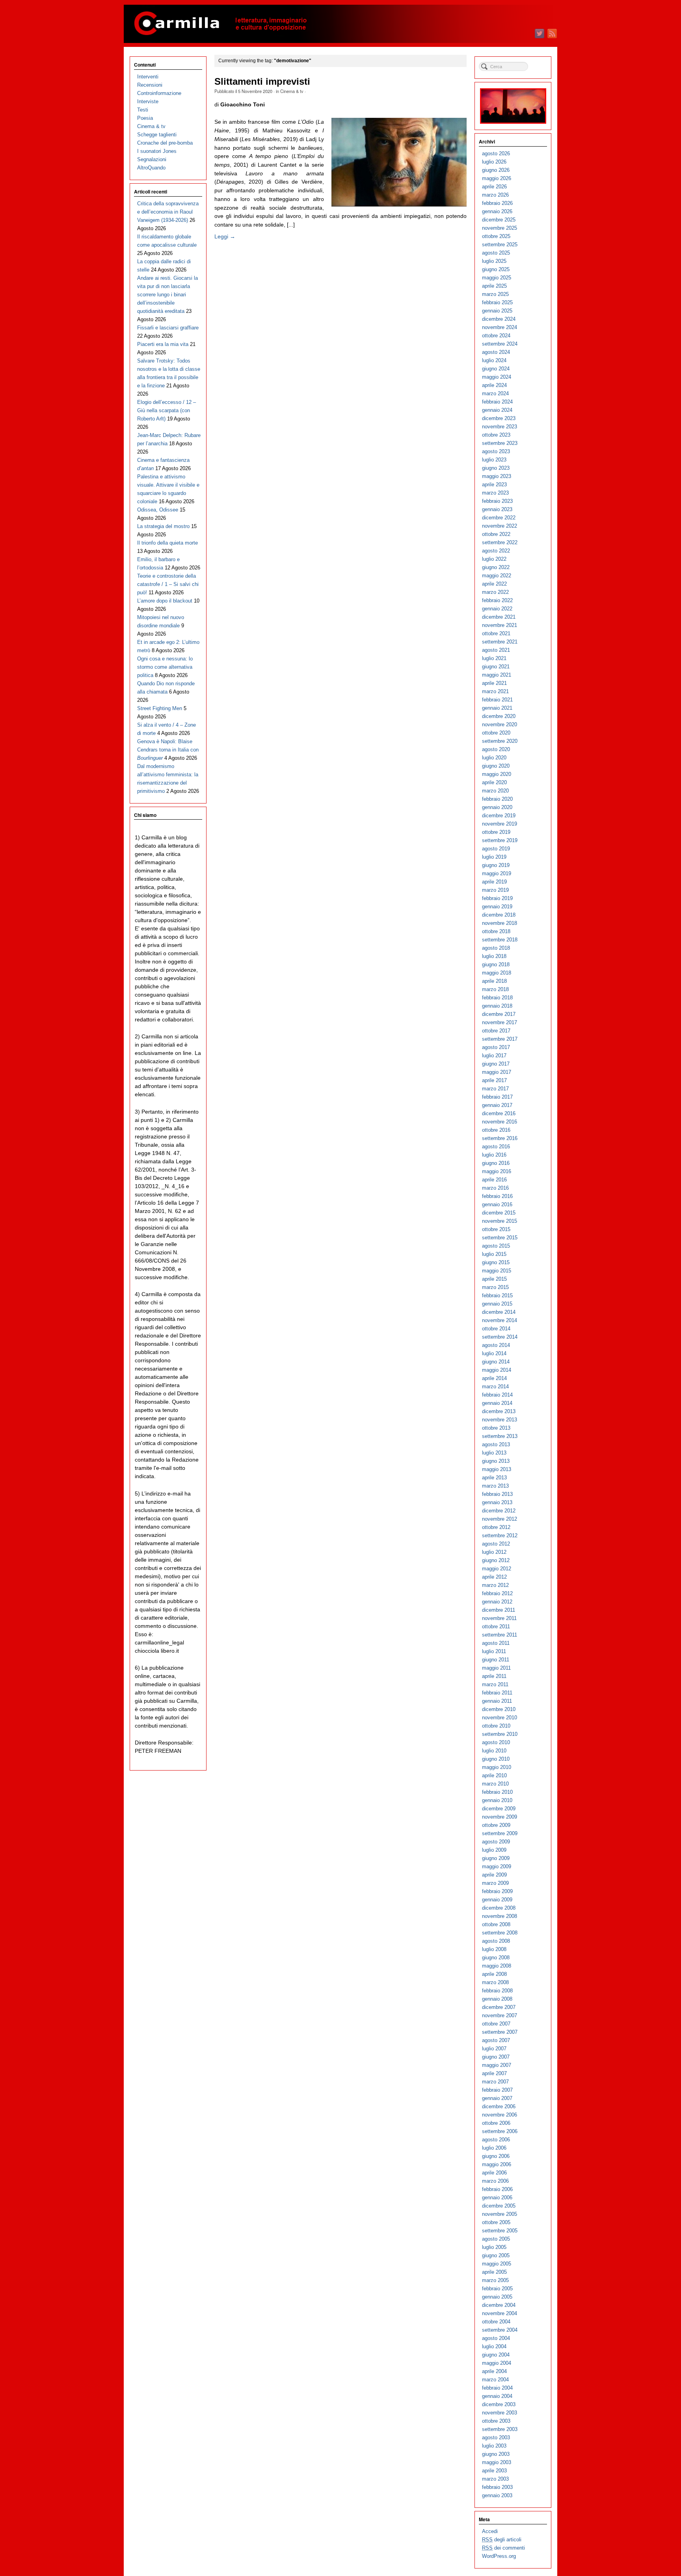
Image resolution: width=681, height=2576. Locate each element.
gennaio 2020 (497, 807)
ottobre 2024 (496, 336)
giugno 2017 (496, 1064)
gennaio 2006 (497, 2198)
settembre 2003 (500, 2429)
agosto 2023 (496, 451)
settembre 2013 (500, 1436)
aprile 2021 (494, 683)
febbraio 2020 (497, 799)
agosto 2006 (496, 2140)
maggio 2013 (497, 1469)
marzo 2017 (495, 1089)
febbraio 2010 (497, 1792)
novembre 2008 (500, 1916)
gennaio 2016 (497, 1204)
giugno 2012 (496, 1560)
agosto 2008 (496, 1941)
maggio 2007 (497, 2065)
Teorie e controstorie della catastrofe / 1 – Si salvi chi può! (168, 584)
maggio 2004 (497, 2363)
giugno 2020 (496, 766)
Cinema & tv (292, 91)
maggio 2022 (497, 576)
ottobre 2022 (496, 534)
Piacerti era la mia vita (163, 344)
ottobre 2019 (496, 832)
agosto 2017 (496, 1047)
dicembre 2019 (499, 816)
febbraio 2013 (497, 1494)
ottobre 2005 (496, 2222)
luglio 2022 (494, 559)
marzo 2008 (495, 1982)
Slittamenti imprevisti (262, 82)
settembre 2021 (500, 642)
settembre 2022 (500, 542)
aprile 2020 (494, 782)
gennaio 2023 (497, 509)
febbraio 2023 (497, 501)
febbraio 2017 (497, 1097)
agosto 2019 (496, 849)
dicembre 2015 (499, 1213)
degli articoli (502, 2540)
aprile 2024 (494, 385)
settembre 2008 (500, 1933)
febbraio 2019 (497, 898)
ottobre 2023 (496, 435)
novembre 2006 (500, 2115)
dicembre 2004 (499, 2305)
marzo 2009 (495, 1883)
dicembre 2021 (499, 617)
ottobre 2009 (496, 1825)
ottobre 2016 (496, 1130)
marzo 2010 (495, 1784)
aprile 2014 (494, 1378)
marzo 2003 (495, 2479)
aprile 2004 (494, 2371)
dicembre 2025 (499, 220)
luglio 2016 (494, 1155)
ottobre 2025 (496, 236)
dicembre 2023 (499, 418)
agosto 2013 (496, 1444)
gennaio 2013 (497, 1502)
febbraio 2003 (497, 2487)
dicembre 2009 (499, 1809)
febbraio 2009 (497, 1891)
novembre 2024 (500, 327)
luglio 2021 (494, 658)
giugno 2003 (496, 2454)
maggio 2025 (497, 278)
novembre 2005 (500, 2214)
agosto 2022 (496, 551)
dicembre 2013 (499, 1411)
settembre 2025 (500, 245)
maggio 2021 (497, 675)
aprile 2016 (494, 1180)
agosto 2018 (496, 948)
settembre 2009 (500, 1833)
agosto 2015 (496, 1246)
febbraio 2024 (497, 402)
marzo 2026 (495, 195)
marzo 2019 (495, 890)
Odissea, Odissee (158, 510)
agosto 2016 (496, 1147)
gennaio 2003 (497, 2495)
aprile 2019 (494, 882)
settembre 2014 (500, 1337)
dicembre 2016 (499, 1113)
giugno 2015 (496, 1262)
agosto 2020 (496, 749)
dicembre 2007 (499, 2007)
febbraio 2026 (497, 203)
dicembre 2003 (499, 2404)
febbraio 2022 (497, 600)
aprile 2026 (494, 187)
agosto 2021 (496, 650)
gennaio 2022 (497, 609)
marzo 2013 (495, 1486)
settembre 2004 (500, 2330)
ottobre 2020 (496, 733)
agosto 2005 (496, 2239)
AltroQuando (151, 168)
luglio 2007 (494, 2049)
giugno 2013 (496, 1461)
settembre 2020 (500, 741)
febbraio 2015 (497, 1295)
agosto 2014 (496, 1345)
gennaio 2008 (497, 1999)
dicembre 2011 (499, 1610)
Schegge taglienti (157, 135)
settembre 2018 (500, 940)
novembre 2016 (500, 1122)
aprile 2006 (494, 2173)
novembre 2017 (500, 1022)
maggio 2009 (497, 1866)
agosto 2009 (496, 1842)
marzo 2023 (495, 493)
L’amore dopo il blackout (165, 601)
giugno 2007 (496, 2057)
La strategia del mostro (163, 526)
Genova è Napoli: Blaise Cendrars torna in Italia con (168, 750)
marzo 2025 (495, 294)
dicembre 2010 (499, 1709)
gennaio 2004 (497, 2396)
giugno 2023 (496, 468)
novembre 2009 (500, 1817)
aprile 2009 (494, 1875)
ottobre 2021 (496, 633)
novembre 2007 (500, 2015)
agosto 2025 (496, 253)
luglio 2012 (494, 1552)
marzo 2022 (495, 592)
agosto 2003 (496, 2437)
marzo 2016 (495, 1188)
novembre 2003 (500, 2413)
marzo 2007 (495, 2082)
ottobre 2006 (496, 2123)
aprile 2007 (494, 2073)
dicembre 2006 (499, 2106)
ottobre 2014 (496, 1329)
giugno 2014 (496, 1362)
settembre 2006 (500, 2131)
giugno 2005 (496, 2255)
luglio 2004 (494, 2346)
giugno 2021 (496, 667)
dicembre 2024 (499, 319)
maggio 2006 (497, 2164)
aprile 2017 (494, 1080)
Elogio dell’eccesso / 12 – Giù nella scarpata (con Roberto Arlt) (167, 410)
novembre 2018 (500, 923)
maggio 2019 (497, 873)
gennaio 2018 (497, 1006)
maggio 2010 (497, 1767)
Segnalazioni (152, 159)
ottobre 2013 (496, 1428)
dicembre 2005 (499, 2206)
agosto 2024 (496, 352)
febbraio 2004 (497, 2388)
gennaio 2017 (497, 1105)
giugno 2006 (496, 2156)
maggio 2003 (497, 2462)
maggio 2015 (497, 1271)
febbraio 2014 (497, 1395)
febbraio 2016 (497, 1196)
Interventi (148, 77)
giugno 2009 (496, 1858)
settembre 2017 (500, 1039)
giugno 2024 (496, 369)
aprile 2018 (494, 981)
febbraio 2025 (497, 302)
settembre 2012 (500, 1535)
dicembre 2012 (499, 1511)
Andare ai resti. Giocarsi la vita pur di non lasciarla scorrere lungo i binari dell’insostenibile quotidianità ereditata (167, 295)
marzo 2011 (495, 1684)
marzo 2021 (495, 691)
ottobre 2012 (496, 1527)
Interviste (148, 101)
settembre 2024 (500, 344)
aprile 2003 (494, 2471)
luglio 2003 (494, 2446)
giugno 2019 (496, 865)
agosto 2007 (496, 2040)
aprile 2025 (494, 286)
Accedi (490, 2531)
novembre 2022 (500, 526)
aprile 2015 (494, 1279)
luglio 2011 (494, 1651)
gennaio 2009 (497, 1900)
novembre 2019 (500, 824)
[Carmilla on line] (340, 24)
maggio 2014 (497, 1370)
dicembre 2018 (499, 915)
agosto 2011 (496, 1643)
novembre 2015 (500, 1221)
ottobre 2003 (496, 2421)
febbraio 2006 (497, 2189)
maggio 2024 (497, 377)
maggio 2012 (497, 1569)
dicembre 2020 (499, 716)
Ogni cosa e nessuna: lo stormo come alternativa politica (165, 667)
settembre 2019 (500, 840)
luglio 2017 (494, 1056)
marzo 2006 (495, 2181)
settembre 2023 (500, 443)
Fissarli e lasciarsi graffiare (168, 328)
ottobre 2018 (496, 931)
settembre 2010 (500, 1734)
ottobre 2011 (496, 1627)
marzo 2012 (495, 1585)
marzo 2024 (495, 393)
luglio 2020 (494, 758)
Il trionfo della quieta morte (167, 543)
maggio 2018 (497, 973)
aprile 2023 (494, 485)
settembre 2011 (500, 1635)
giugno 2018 (496, 964)
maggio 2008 (497, 1966)
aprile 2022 (494, 584)
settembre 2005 (500, 2231)
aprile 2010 (494, 1775)
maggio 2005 (497, 2264)
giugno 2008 (496, 1958)
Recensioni (150, 85)
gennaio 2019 (497, 907)
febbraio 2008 (497, 1991)
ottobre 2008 (496, 1924)
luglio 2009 (494, 1850)
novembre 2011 (499, 1618)
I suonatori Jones (157, 151)
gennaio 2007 (497, 2098)
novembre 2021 (500, 625)
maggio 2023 (497, 476)
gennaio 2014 (497, 1403)
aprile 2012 (494, 1577)
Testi (143, 110)
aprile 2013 (494, 1478)
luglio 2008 (494, 1949)
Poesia (145, 118)
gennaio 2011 (497, 1701)
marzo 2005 (495, 2280)
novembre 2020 (500, 724)
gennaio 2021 (497, 708)
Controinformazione (159, 93)
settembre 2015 (500, 1238)
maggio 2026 (497, 178)
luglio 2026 (494, 162)
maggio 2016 (497, 1171)
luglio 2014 (494, 1353)
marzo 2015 (495, 1287)
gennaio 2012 (497, 1602)
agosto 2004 (496, 2338)
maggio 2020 (497, 774)
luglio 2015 (494, 1254)
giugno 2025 (496, 269)
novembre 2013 (500, 1420)
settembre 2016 (500, 1138)
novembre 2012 (500, 1519)
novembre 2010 (500, 1718)
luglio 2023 (494, 460)
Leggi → (225, 236)
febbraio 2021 (497, 700)
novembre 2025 (500, 228)
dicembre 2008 (499, 1908)
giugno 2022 (496, 567)
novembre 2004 (500, 2313)
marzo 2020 (495, 791)
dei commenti (503, 2548)
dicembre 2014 (499, 1312)
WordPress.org (499, 2556)
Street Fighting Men (160, 708)
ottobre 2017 (496, 1031)
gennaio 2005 (497, 2297)
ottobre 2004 (496, 2322)
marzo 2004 (495, 2380)
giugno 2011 (496, 1660)
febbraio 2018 (497, 998)
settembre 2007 (500, 2032)
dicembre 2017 (499, 1014)
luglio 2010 (494, 1751)
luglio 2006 (494, 2148)
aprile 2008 (494, 1974)
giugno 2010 (496, 1759)
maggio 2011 (496, 1668)
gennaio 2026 (497, 211)
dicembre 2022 (499, 518)
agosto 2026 (496, 153)
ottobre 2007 (496, 2024)
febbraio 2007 (497, 2090)
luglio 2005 (494, 2247)
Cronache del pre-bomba (165, 143)
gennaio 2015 (497, 1304)
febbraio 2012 (497, 1593)
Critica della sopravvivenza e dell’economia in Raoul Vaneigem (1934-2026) (168, 212)
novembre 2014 (500, 1320)
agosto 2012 (496, 1544)
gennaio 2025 (497, 311)
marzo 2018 (495, 989)
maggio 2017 (497, 1072)
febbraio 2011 (497, 1693)
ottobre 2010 (496, 1726)
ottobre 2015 (496, 1229)
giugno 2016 (496, 1163)
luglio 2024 (494, 360)
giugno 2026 (496, 170)
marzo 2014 (495, 1387)
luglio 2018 (494, 956)
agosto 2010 (496, 1742)
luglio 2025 (494, 261)
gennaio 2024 (497, 410)
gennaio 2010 (497, 1800)
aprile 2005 (494, 2272)
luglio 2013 (494, 1453)
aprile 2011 (494, 1676)
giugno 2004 (496, 2355)
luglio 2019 (494, 857)
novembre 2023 (500, 427)
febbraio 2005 (497, 2289)
